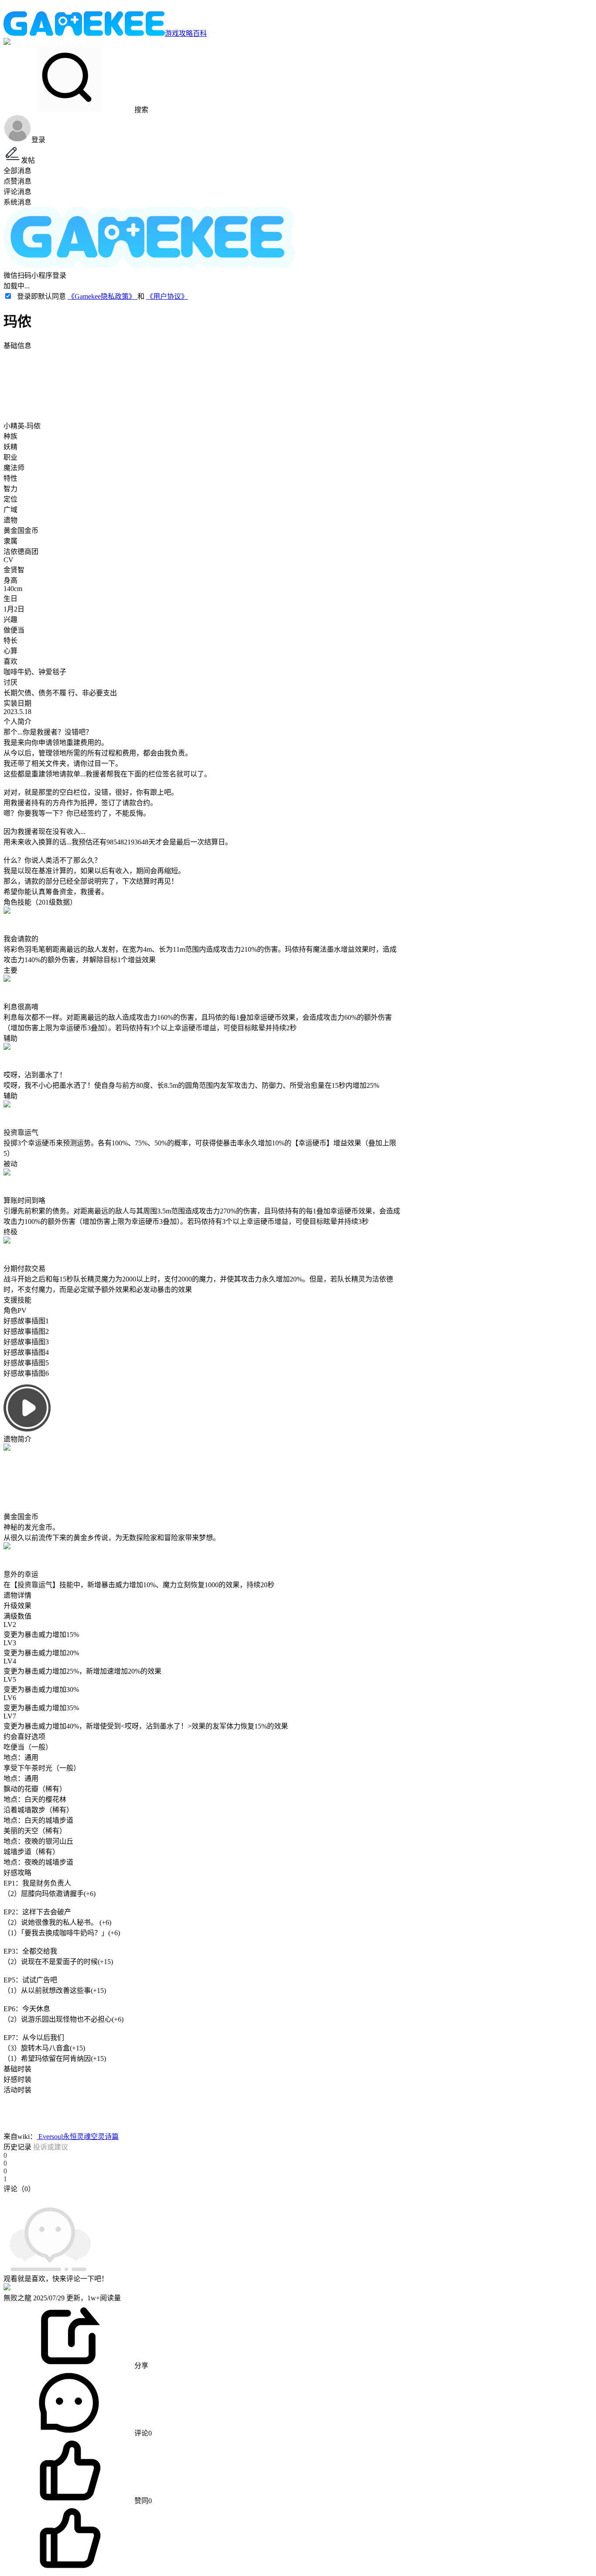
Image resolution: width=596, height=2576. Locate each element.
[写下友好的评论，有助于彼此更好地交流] (202, 2197)
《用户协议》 (167, 296)
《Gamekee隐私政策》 (103, 296)
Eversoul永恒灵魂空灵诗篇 (78, 2137)
